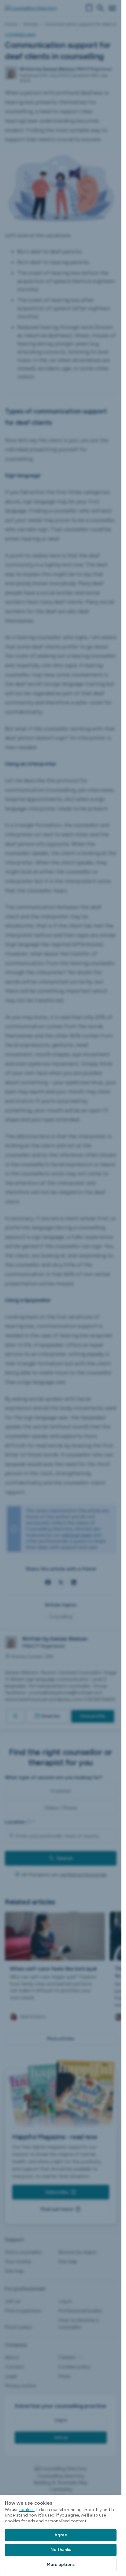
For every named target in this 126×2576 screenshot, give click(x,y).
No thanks (61, 2550)
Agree (61, 2535)
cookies (27, 2510)
